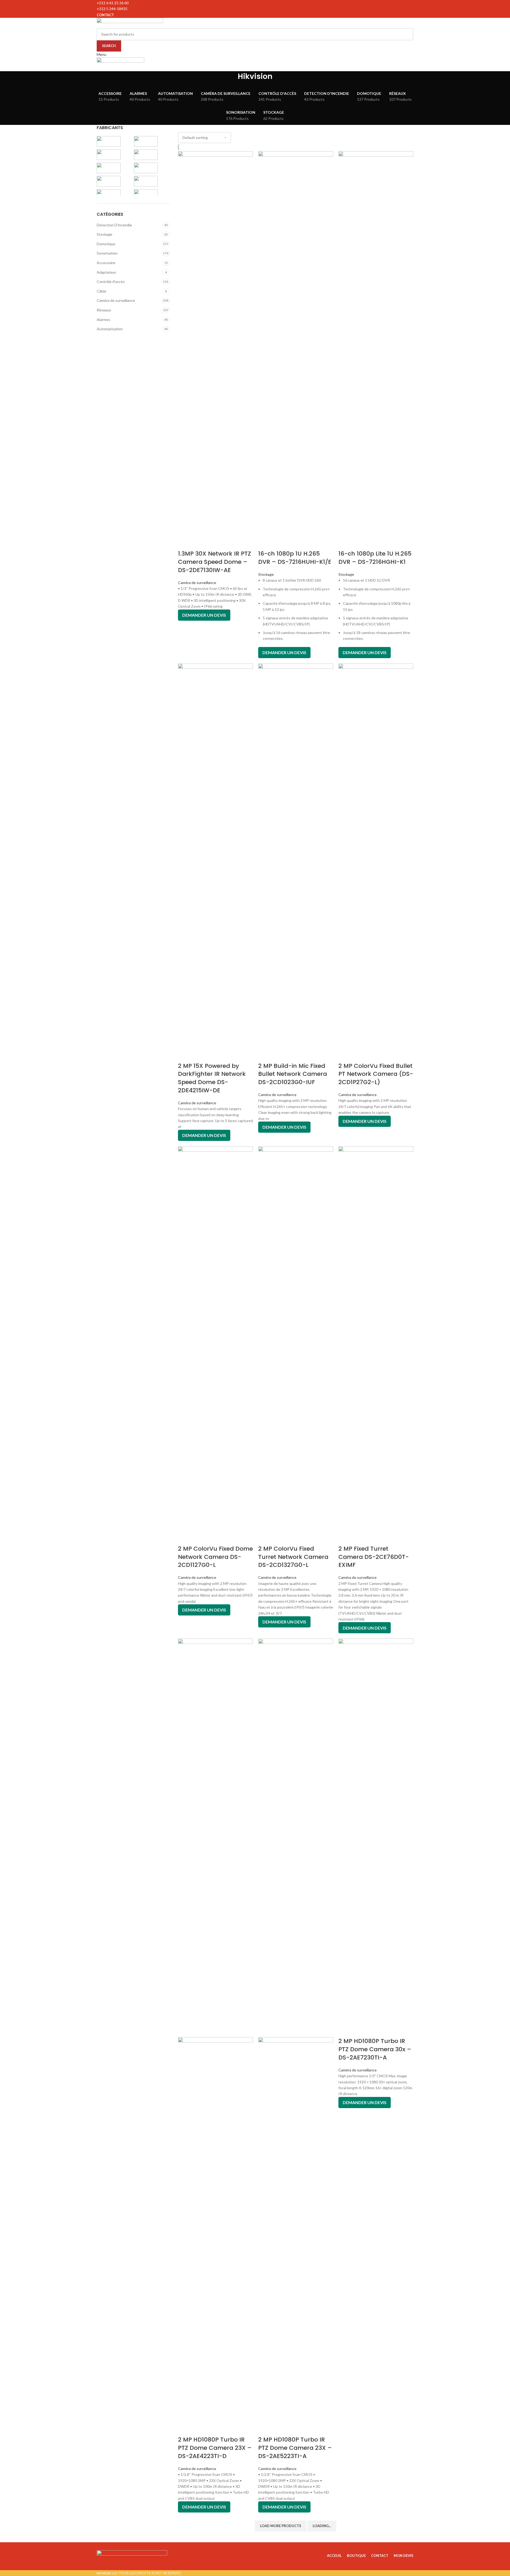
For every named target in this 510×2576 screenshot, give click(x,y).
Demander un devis (204, 615)
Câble (101, 291)
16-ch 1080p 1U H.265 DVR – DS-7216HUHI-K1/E (295, 558)
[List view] (180, 128)
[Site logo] (130, 22)
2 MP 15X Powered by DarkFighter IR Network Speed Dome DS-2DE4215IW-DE (212, 1078)
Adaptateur (106, 272)
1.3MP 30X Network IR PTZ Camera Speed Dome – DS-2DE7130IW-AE (214, 562)
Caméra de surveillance (116, 300)
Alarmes (103, 320)
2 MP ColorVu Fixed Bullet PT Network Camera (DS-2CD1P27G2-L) (376, 1074)
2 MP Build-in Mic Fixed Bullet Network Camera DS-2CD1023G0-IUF (293, 1074)
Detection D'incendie (114, 225)
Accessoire (106, 263)
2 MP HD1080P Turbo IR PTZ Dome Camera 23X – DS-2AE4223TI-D (215, 2448)
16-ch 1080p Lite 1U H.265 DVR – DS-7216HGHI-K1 (375, 558)
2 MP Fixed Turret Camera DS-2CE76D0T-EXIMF (374, 1557)
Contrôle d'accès (111, 282)
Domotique (106, 244)
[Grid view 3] (189, 128)
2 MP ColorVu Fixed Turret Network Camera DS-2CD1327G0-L (293, 1557)
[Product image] (215, 2236)
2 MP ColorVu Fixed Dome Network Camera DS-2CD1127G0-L (215, 1557)
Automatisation (110, 329)
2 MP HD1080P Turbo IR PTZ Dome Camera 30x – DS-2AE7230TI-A (375, 2049)
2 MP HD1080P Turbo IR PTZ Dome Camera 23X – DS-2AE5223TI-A (295, 2448)
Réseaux (104, 310)
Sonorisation (107, 253)
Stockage (105, 234)
